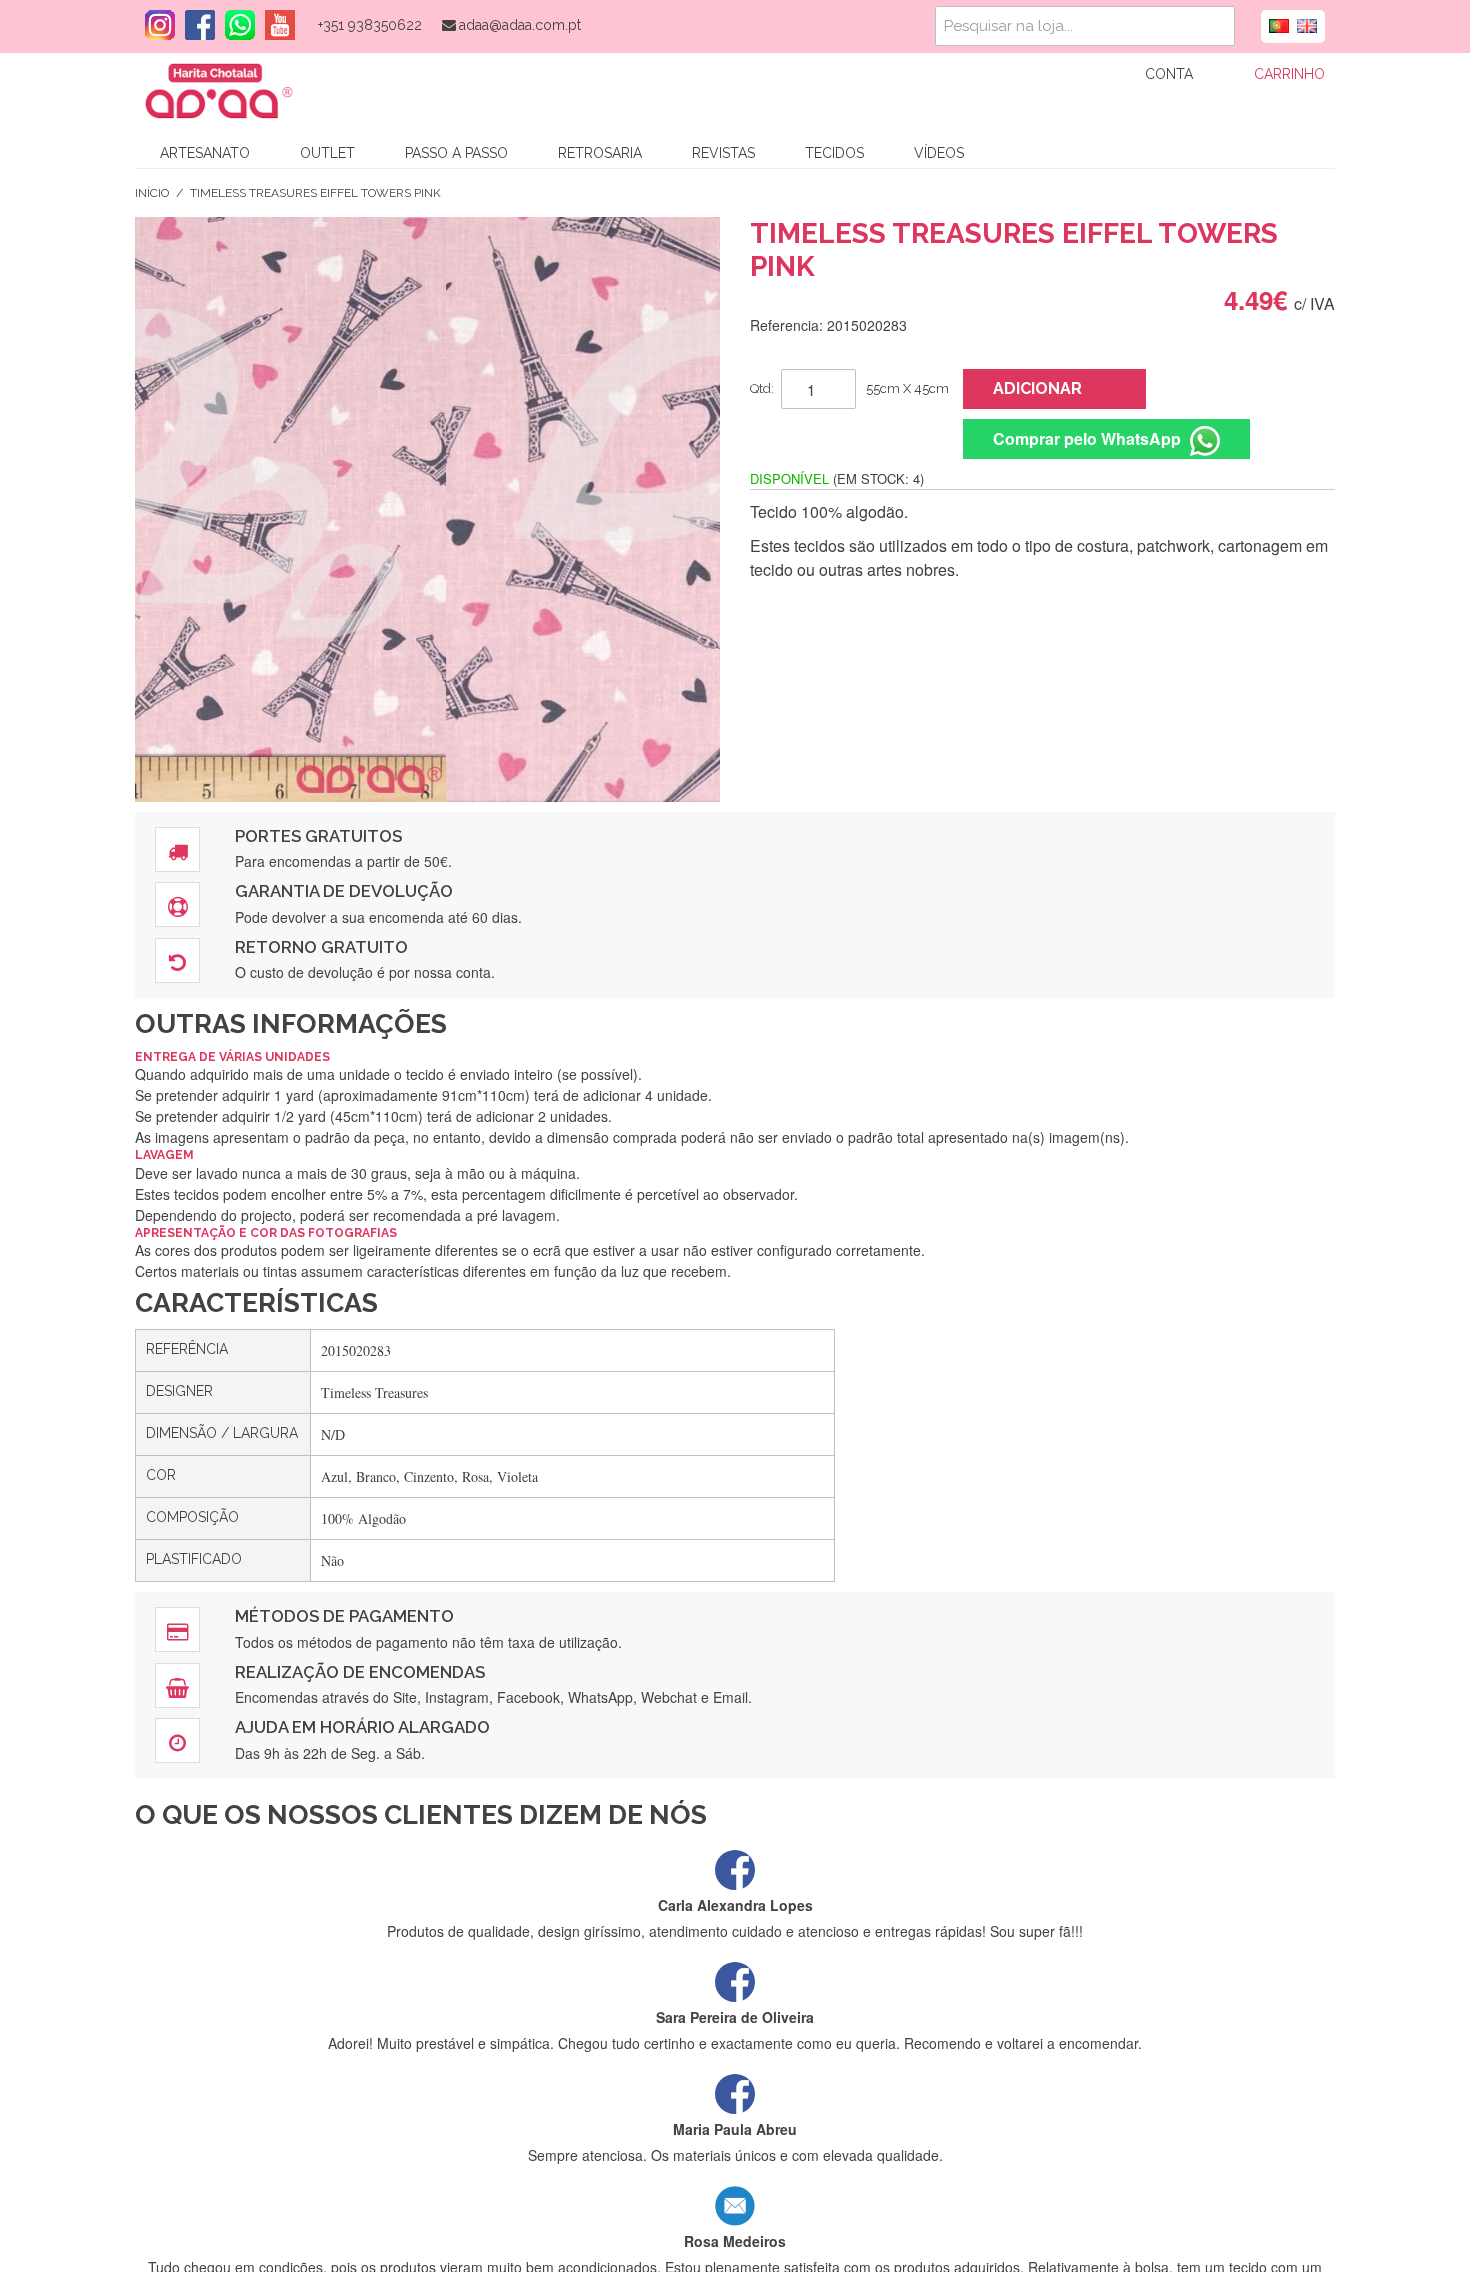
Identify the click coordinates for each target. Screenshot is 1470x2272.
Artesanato (205, 153)
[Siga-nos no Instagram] (155, 25)
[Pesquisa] (1215, 26)
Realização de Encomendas (360, 1672)
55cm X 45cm (907, 388)
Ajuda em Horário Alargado (362, 1727)
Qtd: (762, 388)
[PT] (1279, 24)
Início (152, 193)
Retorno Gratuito (321, 947)
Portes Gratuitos (318, 836)
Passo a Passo (456, 153)
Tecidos (834, 153)
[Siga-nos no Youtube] (275, 25)
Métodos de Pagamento (344, 1616)
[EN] (1307, 24)
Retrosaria (600, 153)
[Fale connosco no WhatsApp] (235, 25)
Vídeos (939, 153)
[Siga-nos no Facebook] (195, 25)
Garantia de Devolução (344, 891)
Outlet (327, 153)
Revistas (723, 153)
